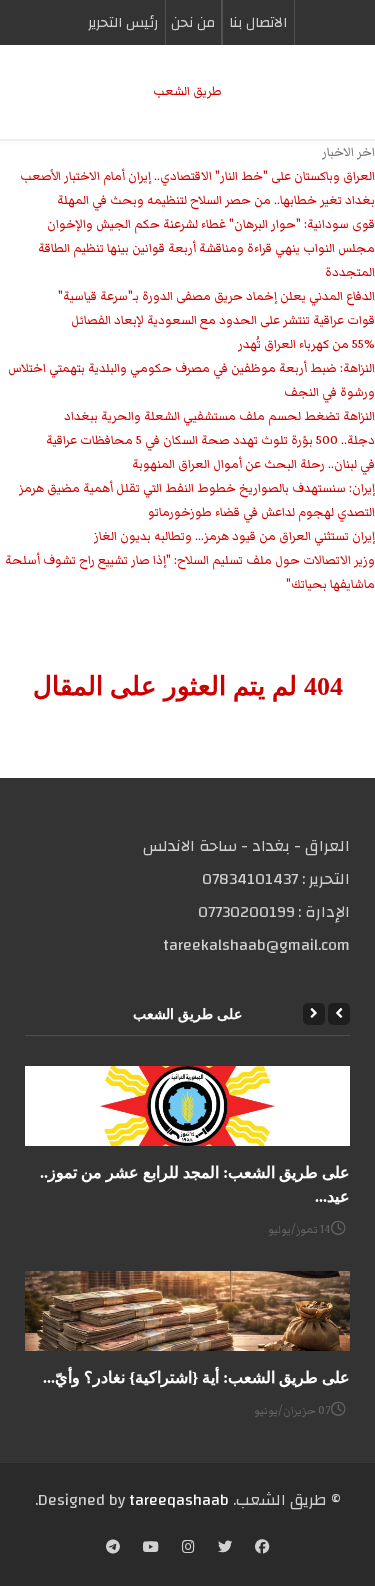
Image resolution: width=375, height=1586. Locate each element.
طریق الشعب (187, 91)
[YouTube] (151, 1549)
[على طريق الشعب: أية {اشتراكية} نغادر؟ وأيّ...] (187, 1311)
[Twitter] (225, 1549)
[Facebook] (262, 1549)
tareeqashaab (179, 1500)
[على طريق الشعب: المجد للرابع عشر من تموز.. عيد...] (187, 1106)
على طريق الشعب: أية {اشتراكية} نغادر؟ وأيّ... (196, 1377)
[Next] (314, 1014)
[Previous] (339, 1014)
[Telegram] (113, 1549)
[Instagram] (188, 1549)
